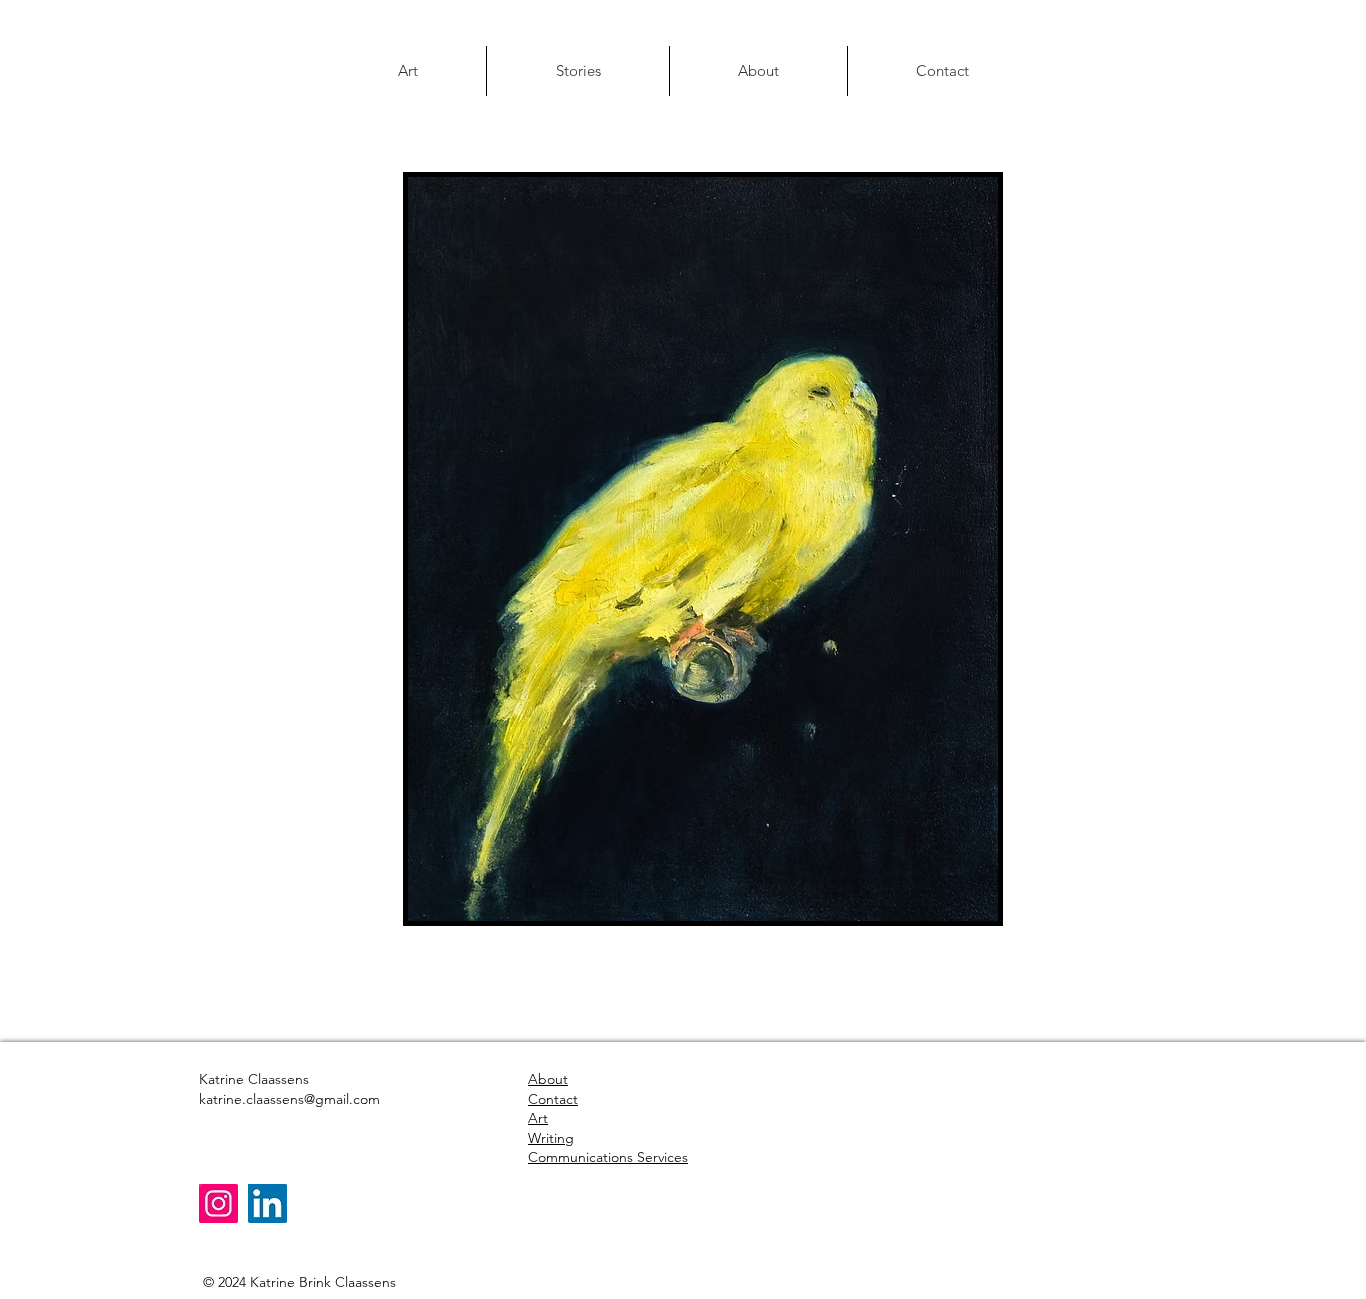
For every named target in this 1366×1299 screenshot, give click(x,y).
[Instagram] (218, 1203)
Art (538, 1118)
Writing (551, 1138)
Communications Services (608, 1157)
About (548, 1079)
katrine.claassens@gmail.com (289, 1099)
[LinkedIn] (267, 1203)
